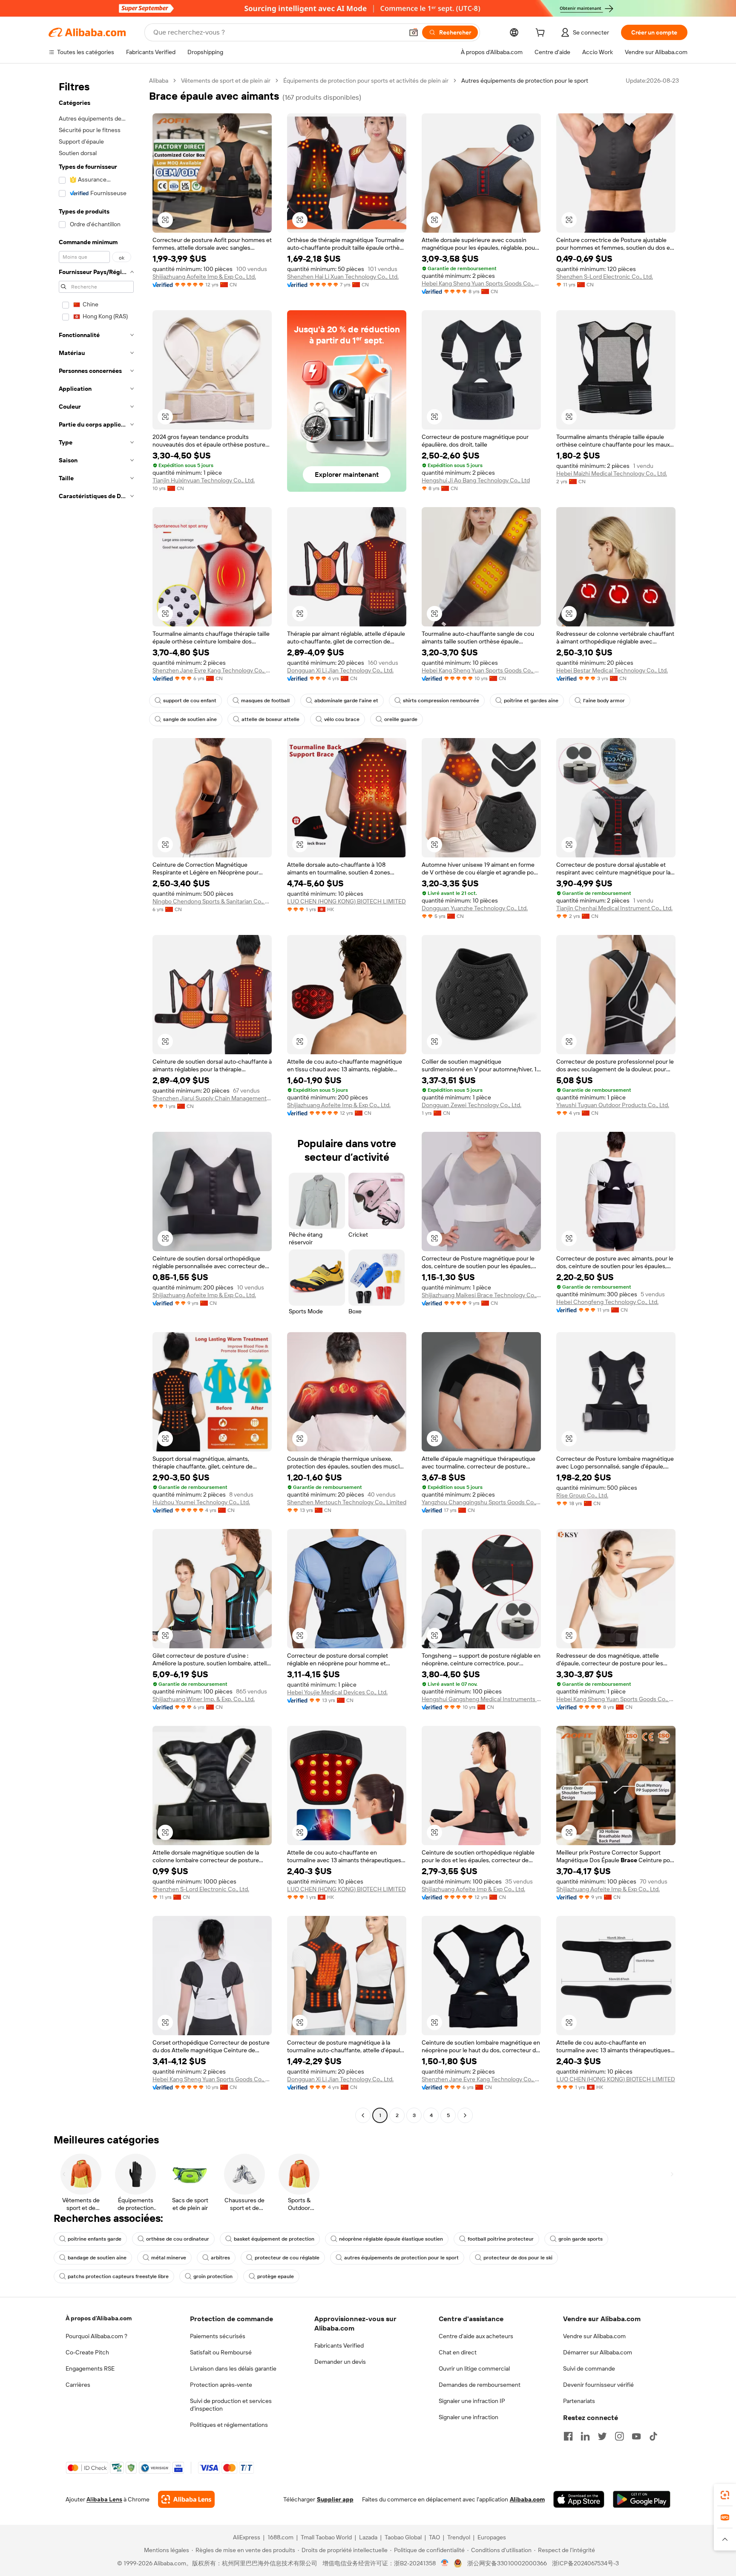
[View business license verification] (445, 2563)
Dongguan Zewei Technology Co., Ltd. (471, 1105)
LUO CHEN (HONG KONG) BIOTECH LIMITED (346, 901)
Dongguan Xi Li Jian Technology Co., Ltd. (340, 670)
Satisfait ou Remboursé (221, 2352)
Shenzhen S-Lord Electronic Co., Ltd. (605, 277)
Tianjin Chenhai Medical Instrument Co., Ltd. (614, 908)
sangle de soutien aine (190, 719)
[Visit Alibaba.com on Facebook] (568, 2436)
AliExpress (247, 2537)
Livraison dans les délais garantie (233, 2368)
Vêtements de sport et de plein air (226, 81)
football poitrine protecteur (501, 2239)
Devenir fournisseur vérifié (598, 2385)
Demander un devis (340, 2362)
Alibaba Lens (104, 2499)
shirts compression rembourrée (441, 701)
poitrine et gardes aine (531, 701)
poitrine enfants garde (95, 2239)
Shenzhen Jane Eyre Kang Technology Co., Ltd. (212, 670)
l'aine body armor (604, 701)
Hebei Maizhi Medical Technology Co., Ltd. (612, 473)
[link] (725, 2495)
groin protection (213, 2276)
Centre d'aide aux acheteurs (476, 2336)
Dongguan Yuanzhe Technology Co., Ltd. (475, 908)
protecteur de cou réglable (287, 2258)
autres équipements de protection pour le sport (401, 2258)
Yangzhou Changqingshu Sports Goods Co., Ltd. (481, 1502)
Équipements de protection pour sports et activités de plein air (366, 81)
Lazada (368, 2537)
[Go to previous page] (363, 2115)
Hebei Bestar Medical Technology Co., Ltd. (612, 670)
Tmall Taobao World (326, 2537)
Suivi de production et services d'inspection (231, 2405)
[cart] (542, 34)
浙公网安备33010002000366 (507, 2563)
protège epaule (276, 2276)
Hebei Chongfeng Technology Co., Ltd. (607, 1302)
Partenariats (579, 2401)
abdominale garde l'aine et (346, 701)
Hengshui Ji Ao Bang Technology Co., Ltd (476, 480)
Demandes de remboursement (480, 2385)
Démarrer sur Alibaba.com (598, 2352)
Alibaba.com (527, 2499)
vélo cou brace (342, 719)
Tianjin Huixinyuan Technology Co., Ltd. (204, 480)
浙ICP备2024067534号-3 (585, 2563)
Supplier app (335, 2499)
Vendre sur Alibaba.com (594, 2336)
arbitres (220, 2258)
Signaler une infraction (469, 2417)
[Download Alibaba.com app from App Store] (579, 2499)
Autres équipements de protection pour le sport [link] (525, 81)
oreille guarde (401, 719)
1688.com (280, 2537)
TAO (434, 2537)
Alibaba (159, 81)
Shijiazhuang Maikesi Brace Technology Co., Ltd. (481, 1295)
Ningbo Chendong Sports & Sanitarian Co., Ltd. (212, 901)
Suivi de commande (589, 2368)
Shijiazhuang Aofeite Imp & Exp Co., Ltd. (204, 277)
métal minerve (169, 2258)
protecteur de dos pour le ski (518, 2258)
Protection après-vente (221, 2385)
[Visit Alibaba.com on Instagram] (619, 2436)
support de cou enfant (190, 701)
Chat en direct (458, 2352)
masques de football (265, 701)
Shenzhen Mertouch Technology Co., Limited (347, 1502)
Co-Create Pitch (87, 2352)
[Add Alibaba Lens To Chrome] (186, 2499)
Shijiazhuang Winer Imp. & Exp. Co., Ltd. (204, 1699)
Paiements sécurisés (218, 2336)
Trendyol (459, 2537)
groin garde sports (581, 2239)
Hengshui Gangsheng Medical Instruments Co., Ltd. (481, 1699)
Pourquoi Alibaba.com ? (96, 2336)
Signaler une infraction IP (472, 2401)
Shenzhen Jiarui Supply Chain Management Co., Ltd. (212, 1098)
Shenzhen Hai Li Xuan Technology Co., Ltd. (343, 277)
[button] (414, 32)
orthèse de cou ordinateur (178, 2239)
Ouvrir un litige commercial (474, 2368)
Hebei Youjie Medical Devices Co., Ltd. (337, 1692)
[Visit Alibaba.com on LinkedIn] (585, 2436)
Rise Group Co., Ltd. (582, 1495)
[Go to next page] (465, 2115)
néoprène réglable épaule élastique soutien (391, 2239)
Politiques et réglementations (229, 2425)
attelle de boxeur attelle (270, 719)
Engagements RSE (90, 2368)
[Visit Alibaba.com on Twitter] (602, 2436)
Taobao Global (403, 2537)
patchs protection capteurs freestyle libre (118, 2276)
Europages (492, 2537)
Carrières (78, 2385)
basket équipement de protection (274, 2239)
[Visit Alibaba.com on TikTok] (653, 2436)
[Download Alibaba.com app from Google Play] (642, 2499)
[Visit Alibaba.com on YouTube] (636, 2436)
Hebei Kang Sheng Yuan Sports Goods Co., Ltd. (481, 283)
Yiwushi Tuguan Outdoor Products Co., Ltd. (613, 1105)
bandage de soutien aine (97, 2258)
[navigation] (96, 1099)
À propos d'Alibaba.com (99, 2318)
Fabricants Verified (339, 2345)
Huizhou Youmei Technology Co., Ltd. (201, 1502)
